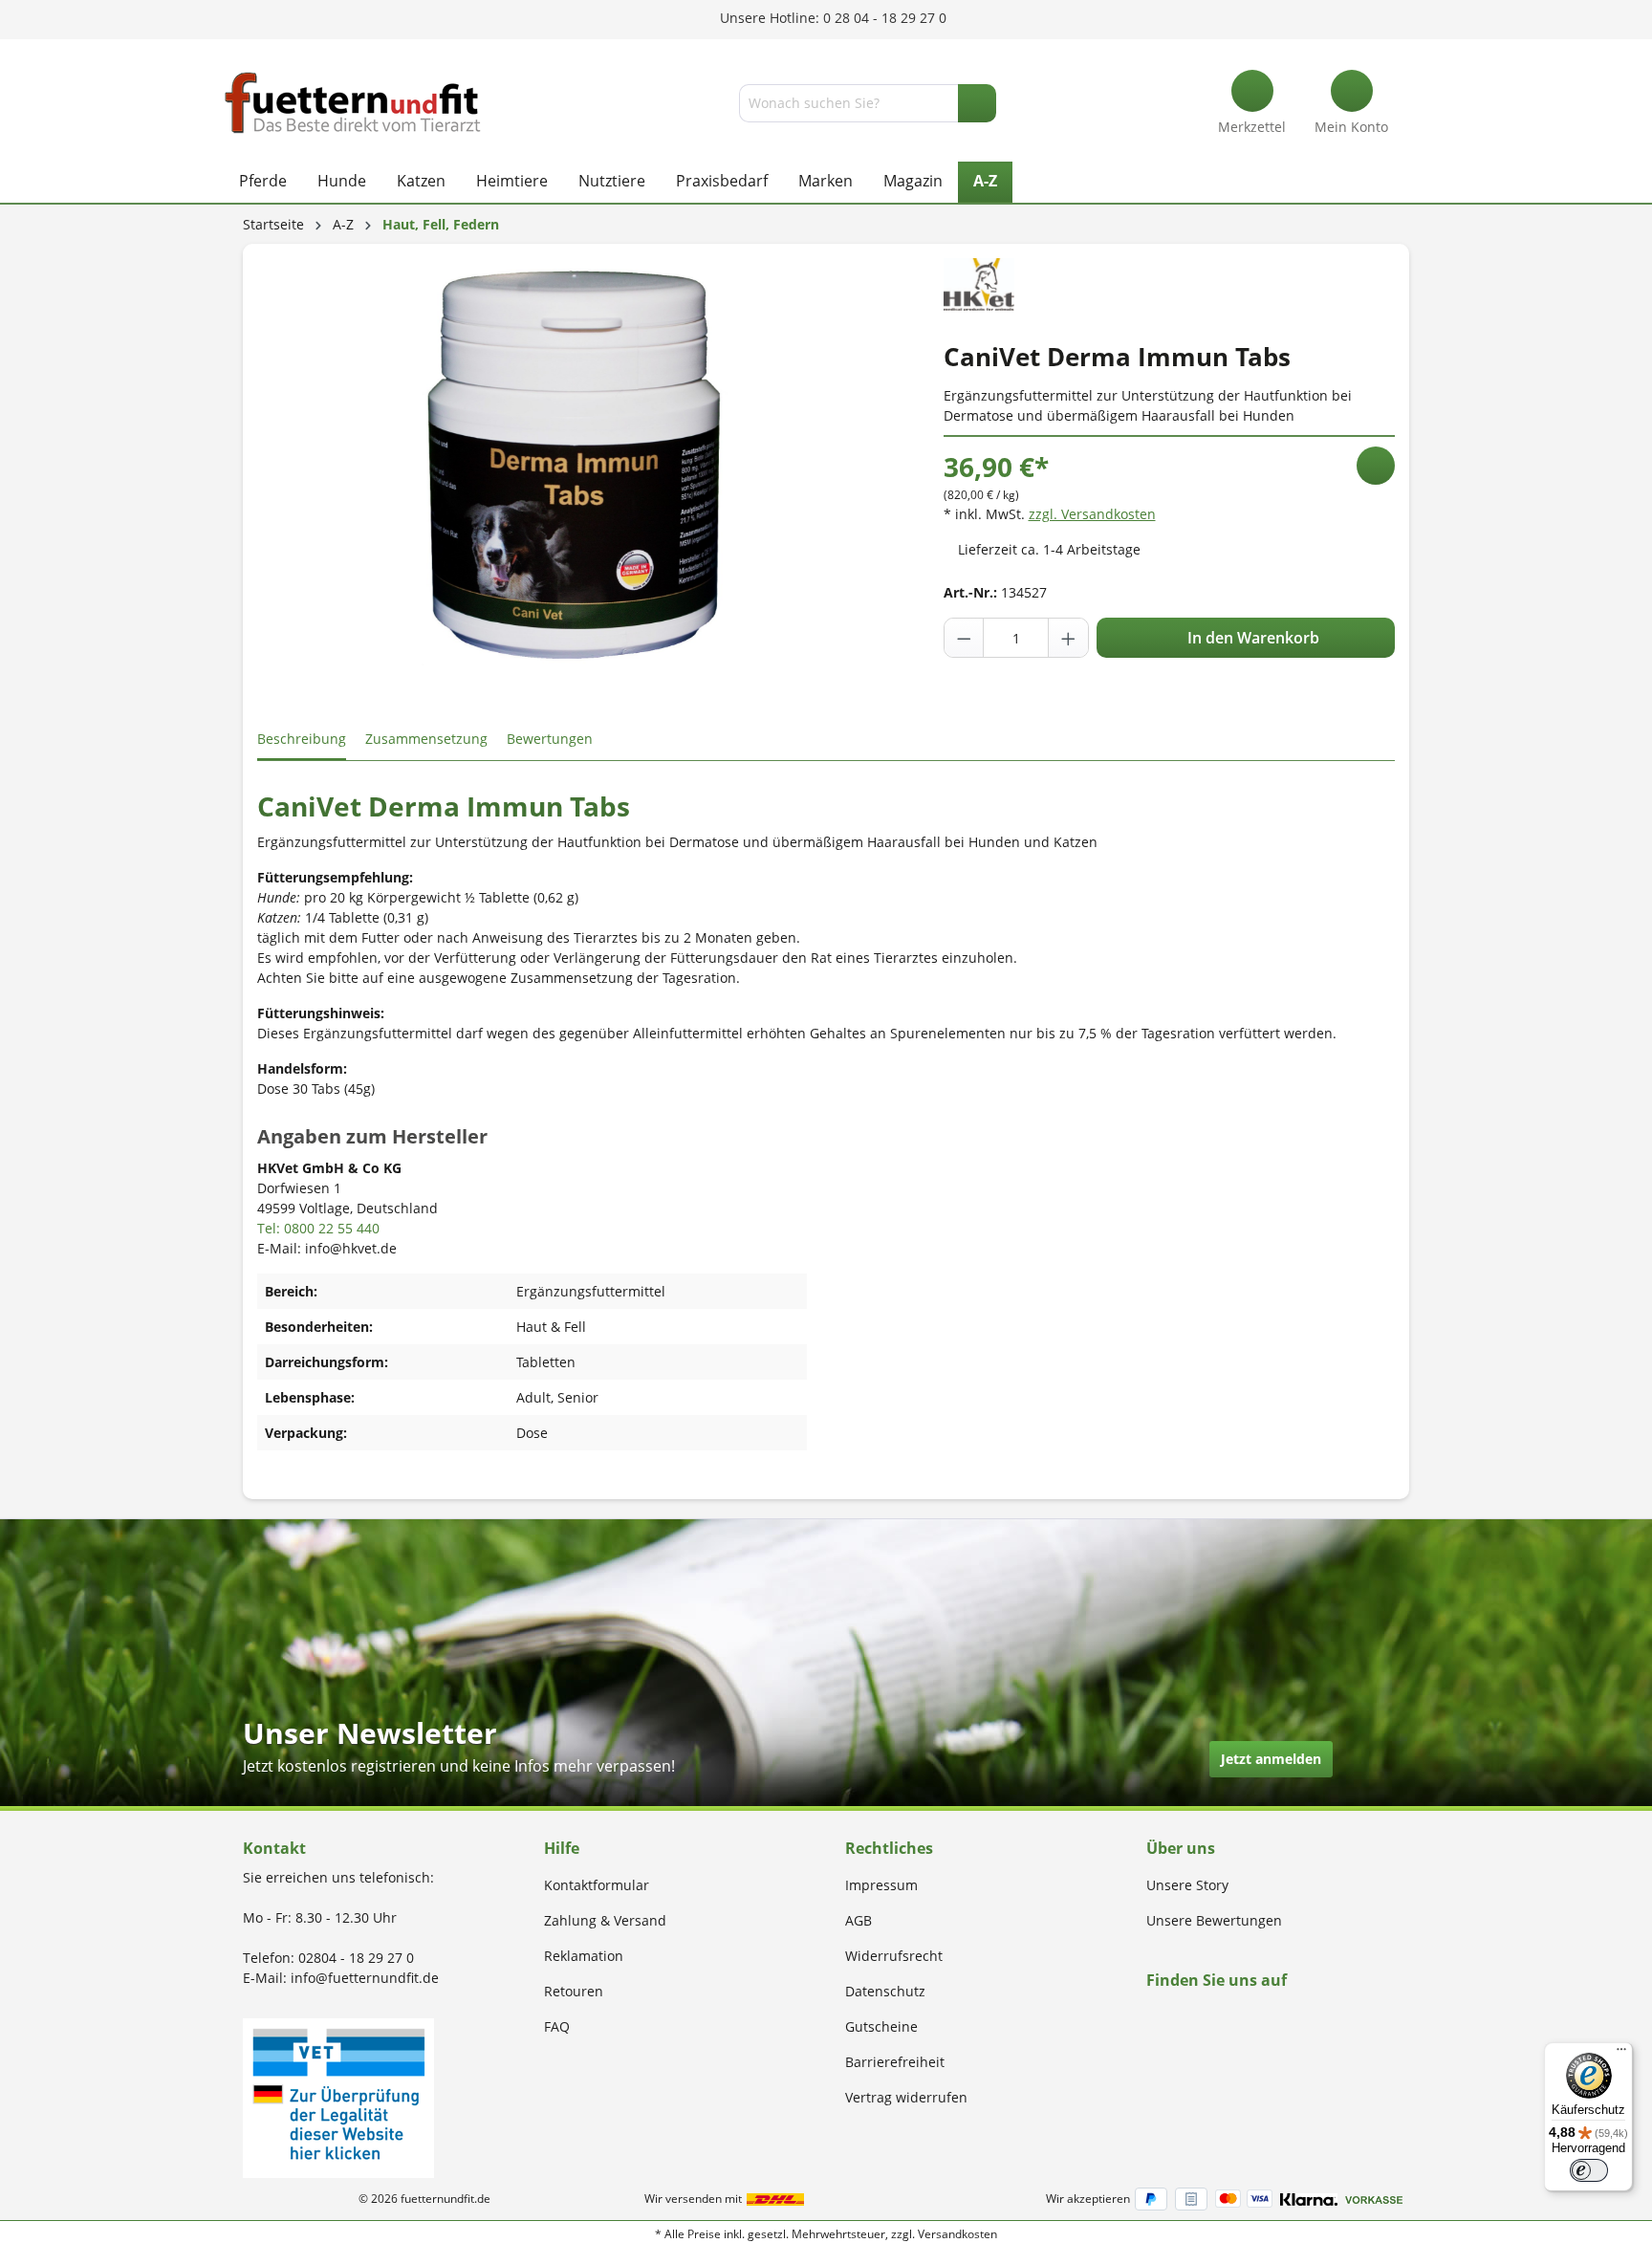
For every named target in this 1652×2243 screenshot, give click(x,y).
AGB (859, 1920)
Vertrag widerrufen (906, 2097)
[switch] (1589, 2170)
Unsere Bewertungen (1214, 1920)
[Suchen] (977, 103)
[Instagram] (1174, 2017)
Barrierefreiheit (895, 2062)
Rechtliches (889, 1848)
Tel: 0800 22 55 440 (318, 1228)
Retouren (574, 1991)
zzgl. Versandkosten (1092, 514)
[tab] (302, 740)
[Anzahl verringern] (965, 638)
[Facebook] (1152, 2017)
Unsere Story (1187, 1885)
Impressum (881, 1885)
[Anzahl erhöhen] (1068, 638)
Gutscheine (881, 2026)
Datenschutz (885, 1991)
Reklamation (584, 1956)
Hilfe (562, 1848)
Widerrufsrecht (894, 1956)
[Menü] (1621, 2054)
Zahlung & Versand (605, 1920)
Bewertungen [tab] (550, 739)
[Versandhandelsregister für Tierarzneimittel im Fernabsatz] (338, 2096)
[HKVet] (979, 283)
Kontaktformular (597, 1885)
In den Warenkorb (1251, 638)
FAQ (557, 2026)
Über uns (1181, 1848)
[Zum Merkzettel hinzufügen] (1376, 466)
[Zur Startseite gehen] (353, 103)
